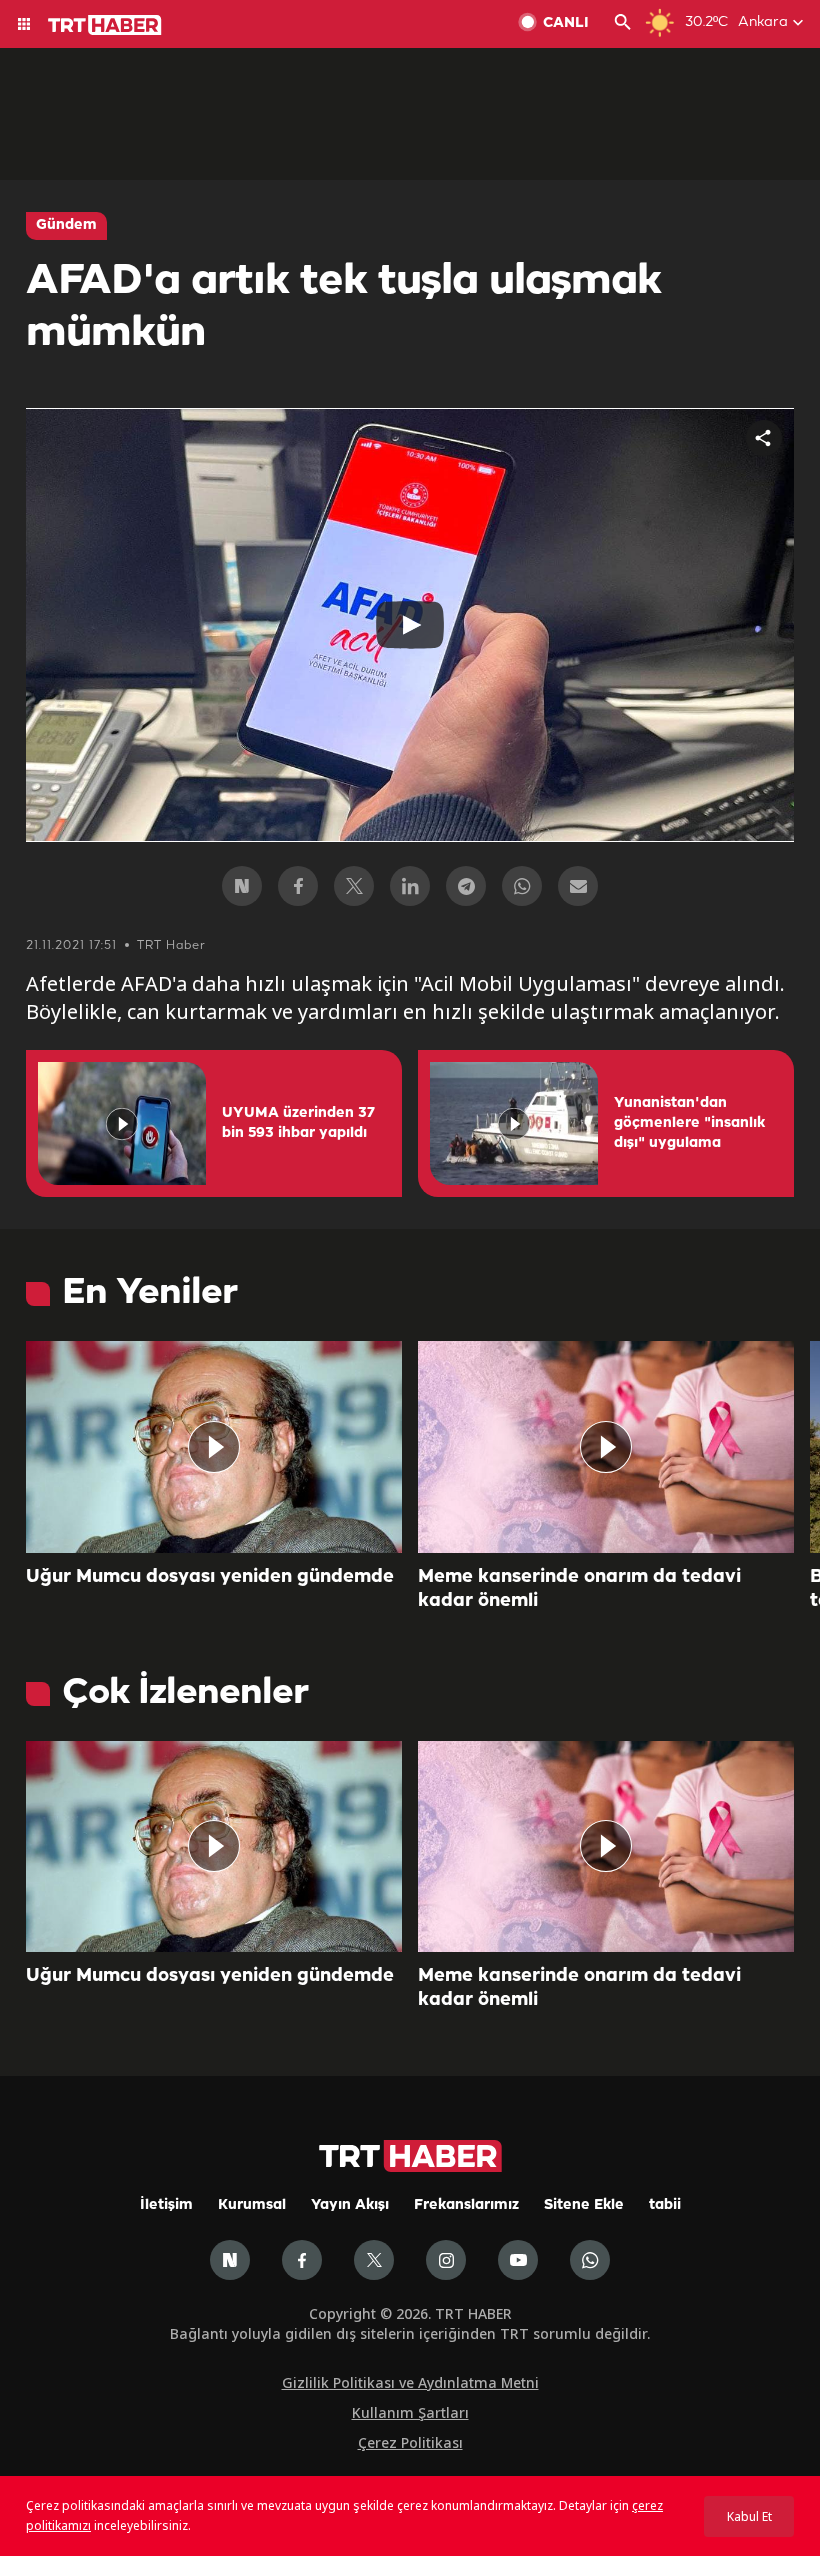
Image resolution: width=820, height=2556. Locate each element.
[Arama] (623, 24)
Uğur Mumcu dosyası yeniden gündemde (210, 1577)
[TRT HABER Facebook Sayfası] (302, 2260)
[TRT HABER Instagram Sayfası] (446, 2260)
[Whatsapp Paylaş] (522, 886)
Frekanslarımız (466, 2205)
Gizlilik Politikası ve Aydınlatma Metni (410, 2382)
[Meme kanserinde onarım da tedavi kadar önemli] (606, 1447)
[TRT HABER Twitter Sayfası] (374, 2260)
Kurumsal (252, 2205)
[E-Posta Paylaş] (578, 886)
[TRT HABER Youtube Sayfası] (518, 2260)
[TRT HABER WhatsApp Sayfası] (590, 2260)
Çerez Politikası (410, 2442)
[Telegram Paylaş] (466, 886)
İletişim (166, 2205)
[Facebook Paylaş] (298, 886)
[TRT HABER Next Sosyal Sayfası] (230, 2260)
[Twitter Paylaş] (354, 886)
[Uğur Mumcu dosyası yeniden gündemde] (214, 1447)
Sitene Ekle (584, 2205)
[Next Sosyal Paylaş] (242, 886)
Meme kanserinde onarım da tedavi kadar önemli (579, 1589)
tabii (665, 2205)
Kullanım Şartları (410, 2412)
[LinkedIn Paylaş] (410, 886)
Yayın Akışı (350, 2205)
